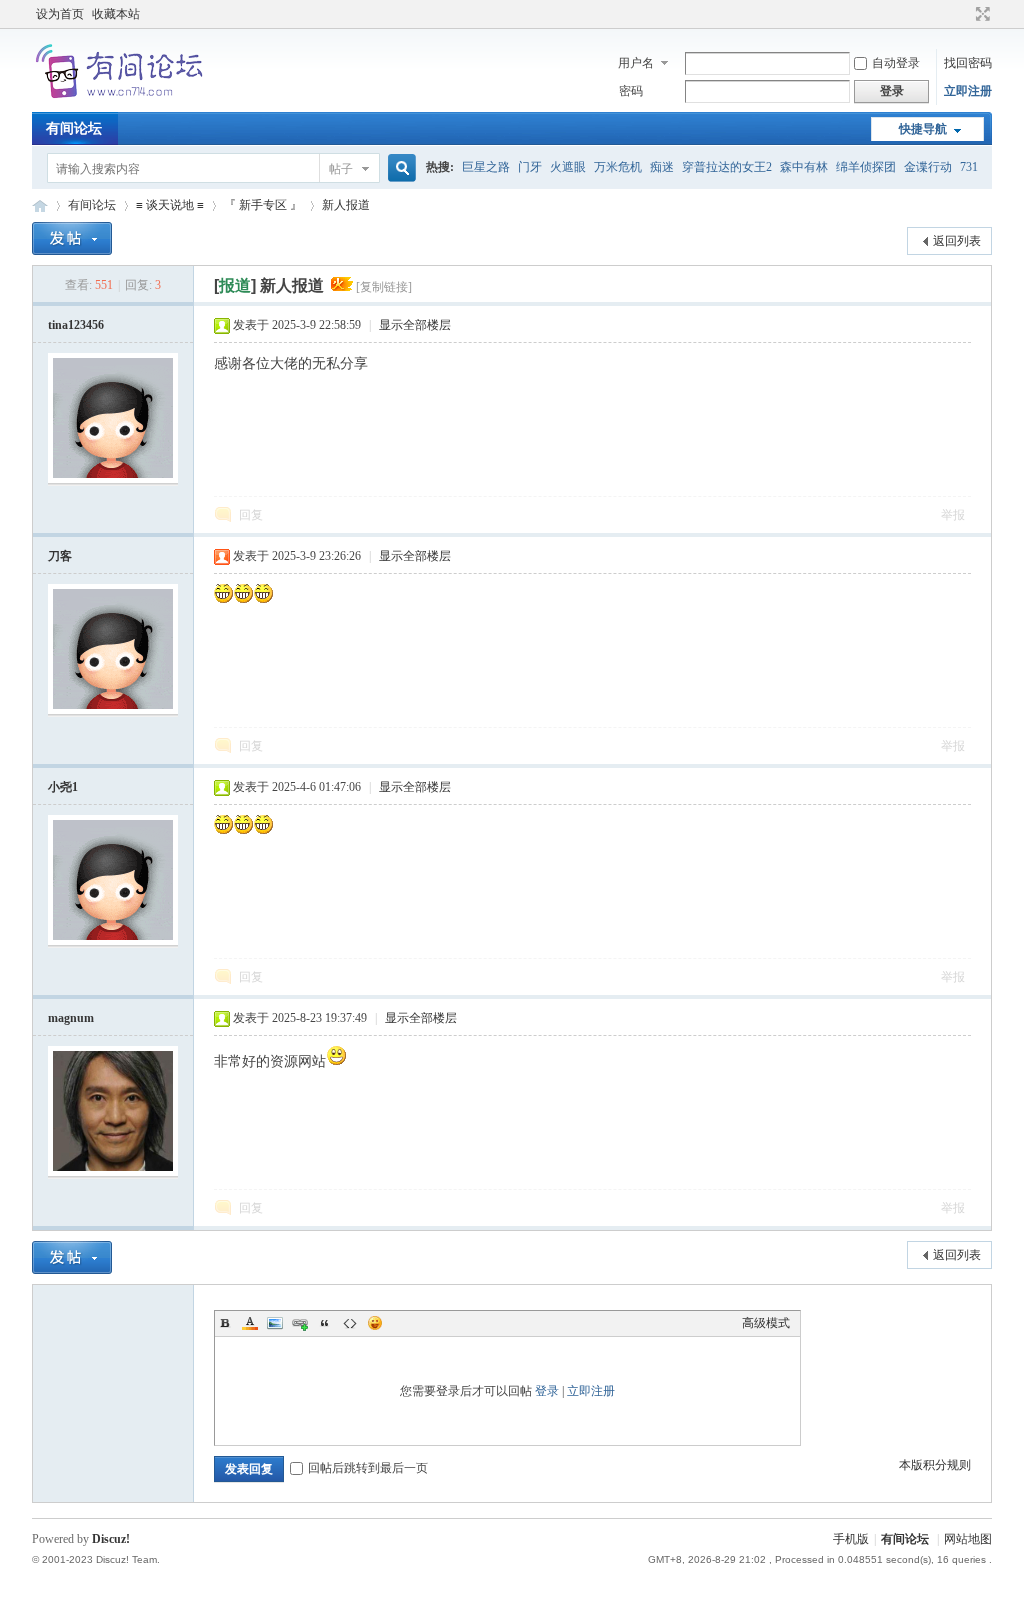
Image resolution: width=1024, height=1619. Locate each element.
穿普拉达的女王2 (727, 167)
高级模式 (766, 1323)
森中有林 (804, 167)
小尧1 (63, 787)
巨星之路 (486, 167)
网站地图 (968, 1539)
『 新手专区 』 (263, 205)
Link (300, 1323)
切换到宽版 (980, 14)
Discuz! (111, 1539)
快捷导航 (923, 129)
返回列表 (957, 241)
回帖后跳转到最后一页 (368, 1468)
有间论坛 (74, 128)
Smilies (375, 1323)
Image (275, 1323)
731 (969, 167)
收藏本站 (116, 14)
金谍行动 (928, 167)
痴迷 (662, 167)
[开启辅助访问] (964, 14)
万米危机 (618, 167)
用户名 (636, 63)
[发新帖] (72, 238)
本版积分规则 (935, 1465)
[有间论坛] (122, 100)
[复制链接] (384, 287)
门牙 (530, 167)
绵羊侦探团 (866, 167)
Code (350, 1323)
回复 (251, 515)
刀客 (60, 556)
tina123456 (76, 325)
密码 (631, 91)
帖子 (341, 169)
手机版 (851, 1539)
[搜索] (399, 168)
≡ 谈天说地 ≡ (170, 205)
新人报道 (346, 205)
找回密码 (968, 63)
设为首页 (60, 14)
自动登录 (896, 63)
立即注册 (968, 91)
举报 (953, 515)
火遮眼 (568, 167)
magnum (71, 1018)
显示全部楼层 (415, 325)
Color (250, 1323)
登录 (547, 1391)
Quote (325, 1323)
